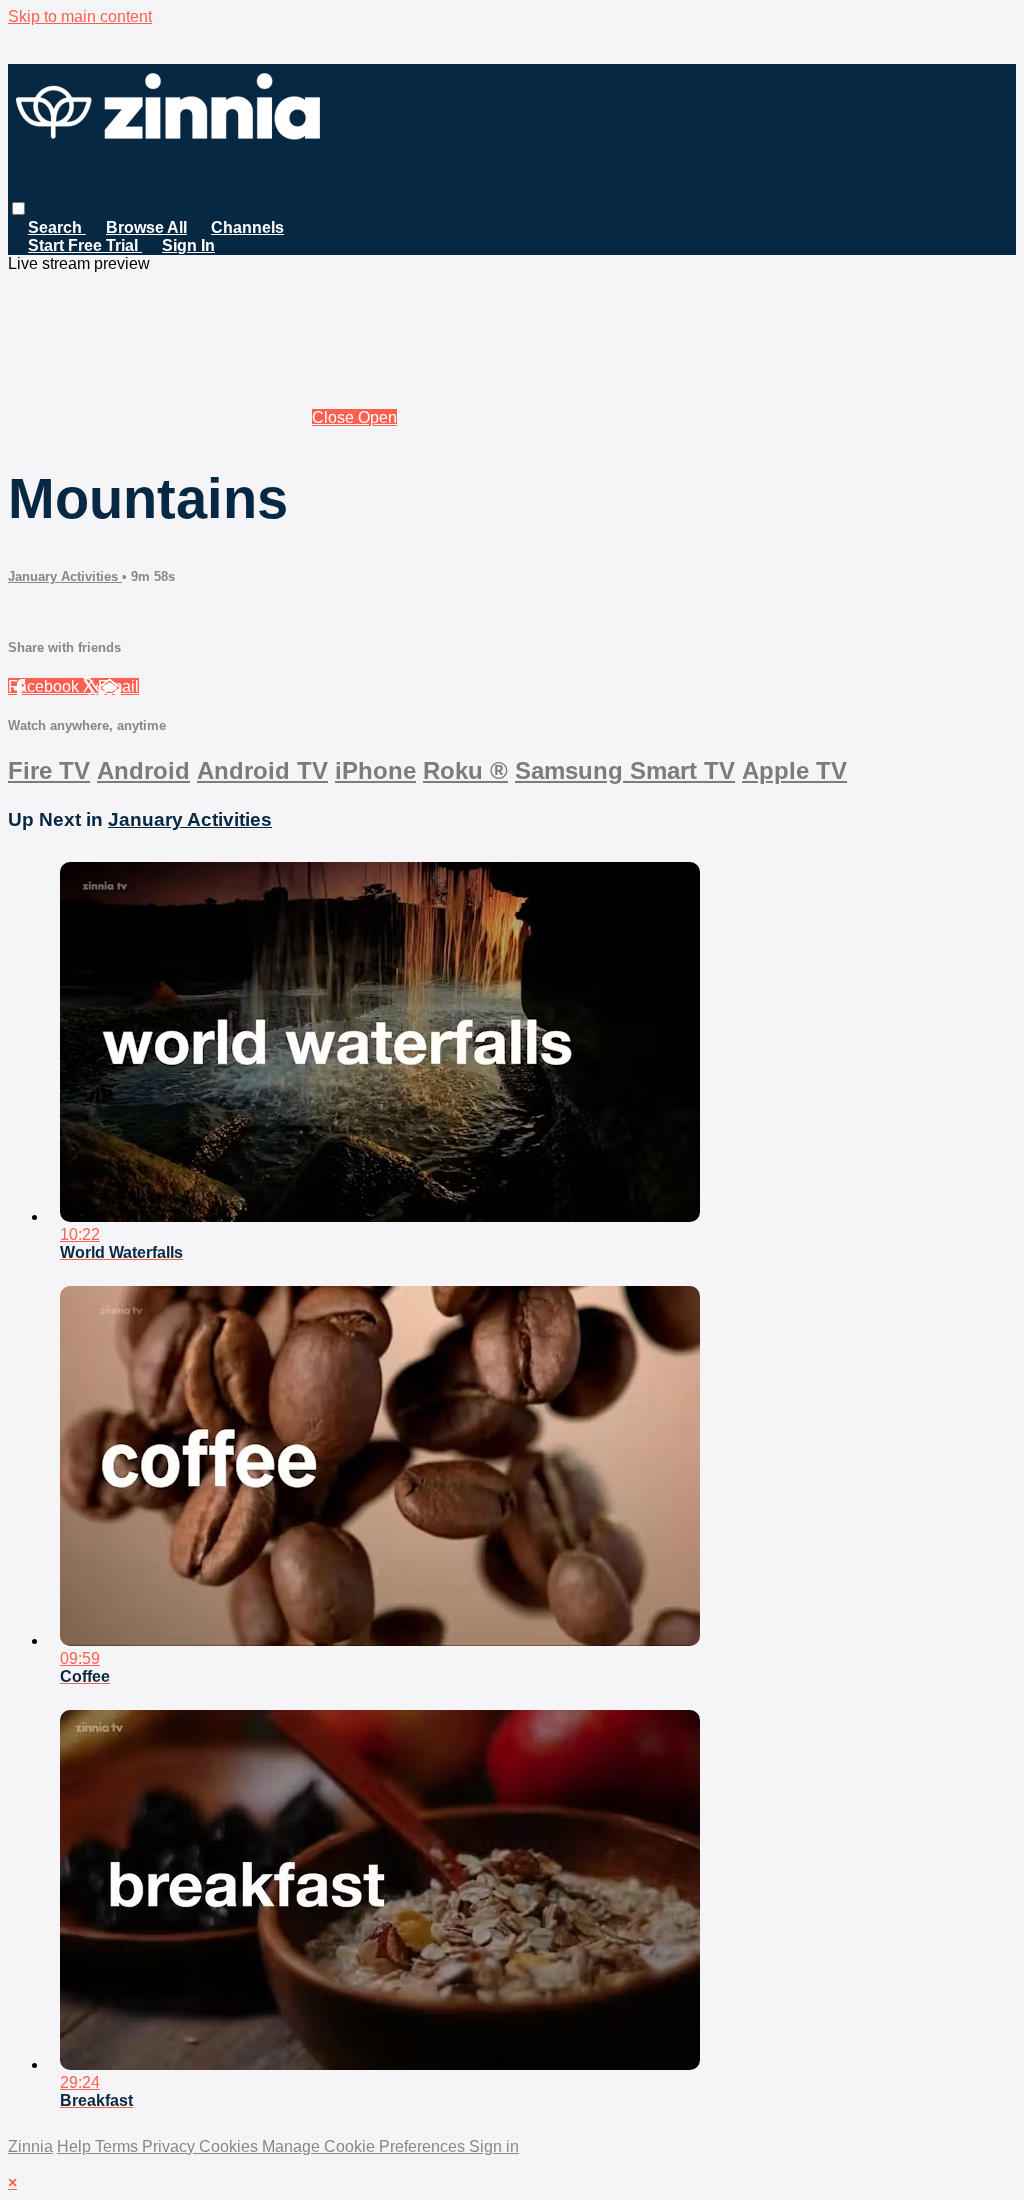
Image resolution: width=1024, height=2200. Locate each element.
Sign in (494, 2146)
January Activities (65, 576)
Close (335, 417)
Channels (247, 227)
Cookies (230, 2146)
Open (377, 417)
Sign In (188, 245)
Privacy (170, 2146)
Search (57, 227)
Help (76, 2146)
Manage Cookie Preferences (365, 2146)
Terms (118, 2146)
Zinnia (30, 2146)
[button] (18, 208)
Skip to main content (80, 16)
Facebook (45, 686)
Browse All (146, 227)
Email (118, 686)
